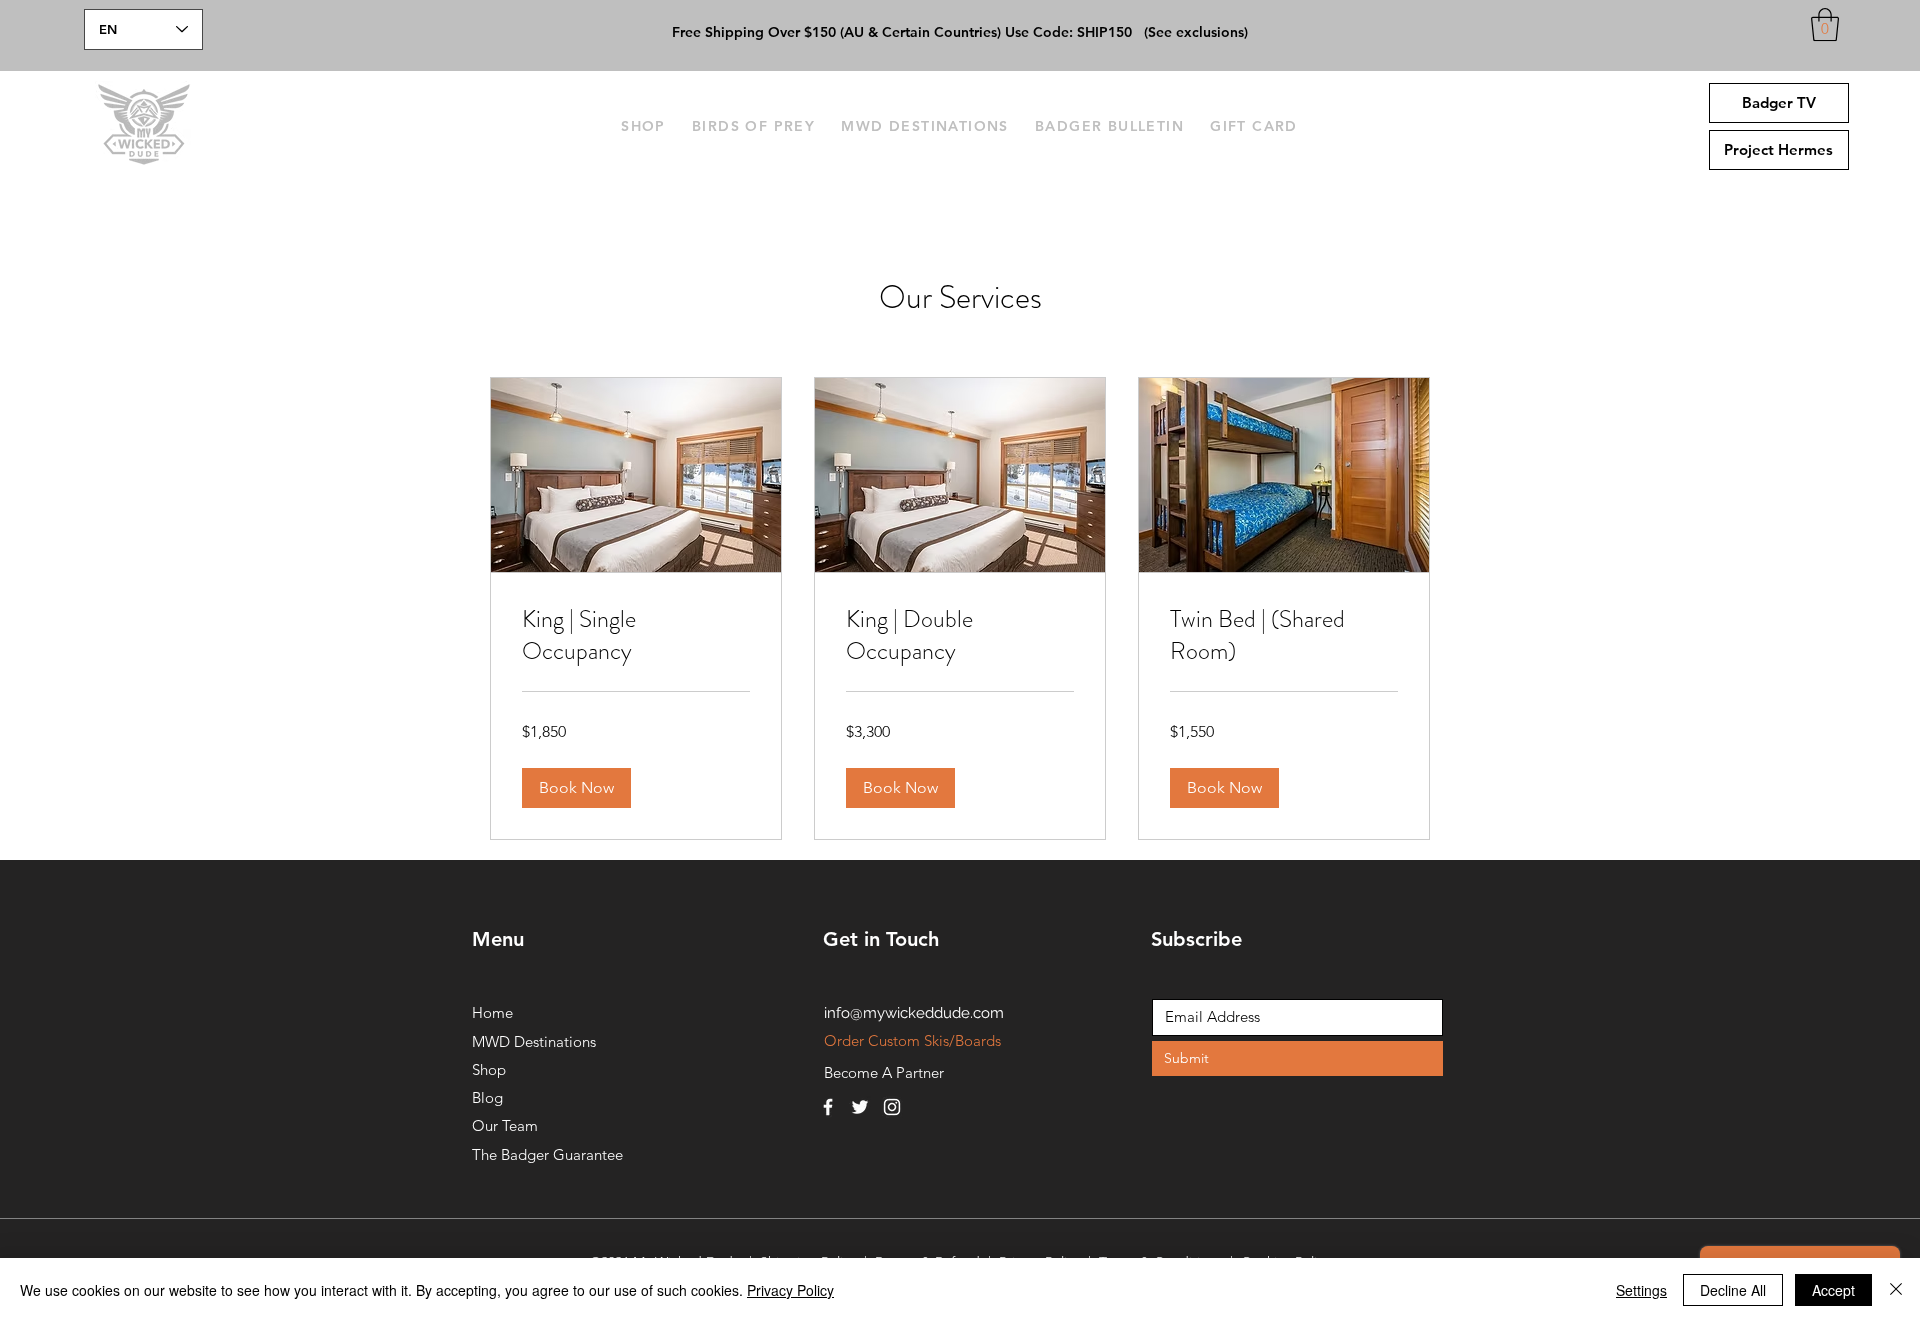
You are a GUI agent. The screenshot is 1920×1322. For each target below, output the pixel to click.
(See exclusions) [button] (1196, 32)
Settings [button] (1641, 1290)
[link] (636, 636)
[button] (1825, 24)
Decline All (1733, 1290)
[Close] (1896, 1290)
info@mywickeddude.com (914, 1013)
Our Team (505, 1125)
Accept (1833, 1290)
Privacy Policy (790, 1290)
